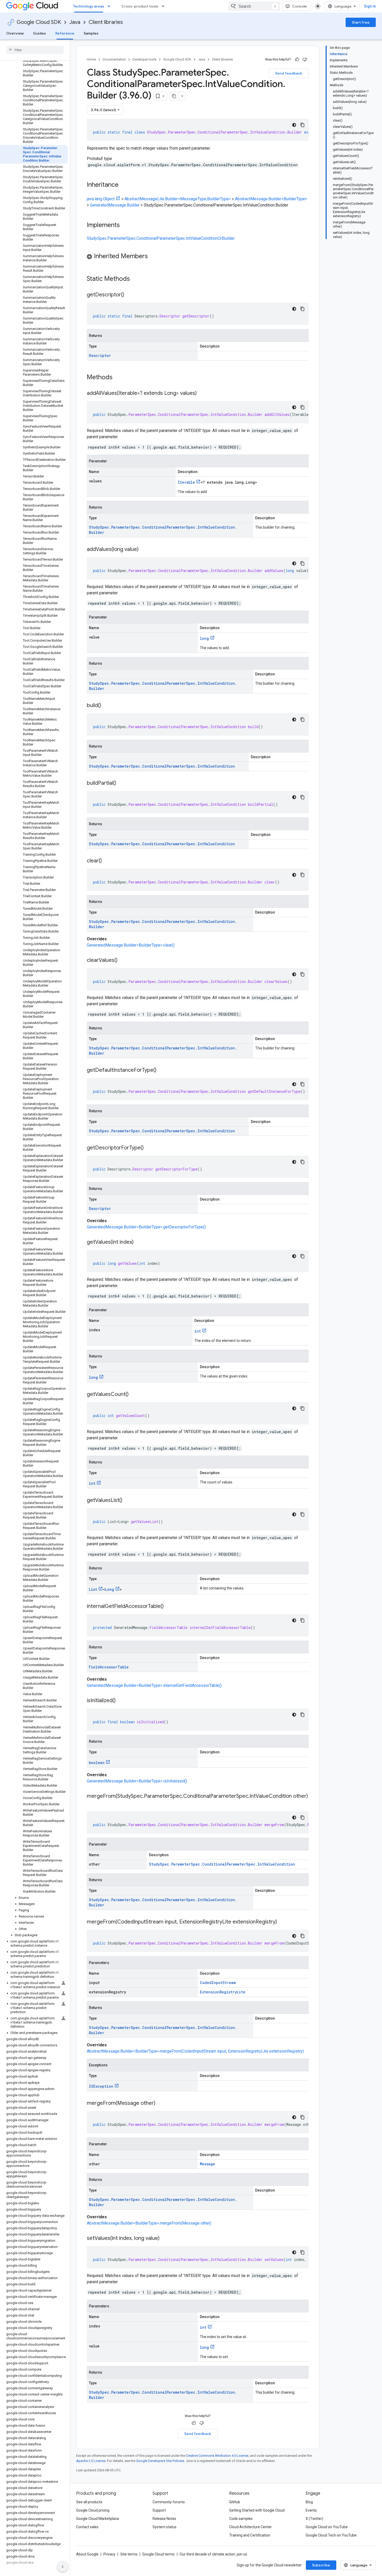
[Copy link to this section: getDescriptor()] (129, 295)
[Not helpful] (305, 59)
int (198, 1331)
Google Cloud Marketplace (98, 2519)
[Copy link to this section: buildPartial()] (121, 783)
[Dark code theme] (294, 125)
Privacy (109, 2554)
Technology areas (89, 6)
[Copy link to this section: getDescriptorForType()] (149, 1148)
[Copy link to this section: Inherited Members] (153, 257)
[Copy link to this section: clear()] (107, 861)
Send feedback (289, 73)
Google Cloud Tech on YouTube (331, 2535)
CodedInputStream (218, 1983)
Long (110, 1589)
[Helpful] (297, 59)
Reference (65, 33)
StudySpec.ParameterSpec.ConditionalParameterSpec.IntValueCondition (162, 766)
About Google (87, 2554)
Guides (39, 33)
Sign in (370, 6)
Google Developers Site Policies (160, 2461)
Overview (15, 33)
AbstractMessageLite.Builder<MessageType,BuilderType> (178, 199)
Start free (361, 22)
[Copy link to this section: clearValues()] (123, 961)
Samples (91, 33)
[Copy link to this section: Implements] (125, 225)
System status (164, 2527)
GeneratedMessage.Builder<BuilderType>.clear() (131, 945)
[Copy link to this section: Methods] (119, 378)
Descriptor (100, 355)
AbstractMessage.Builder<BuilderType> (271, 199)
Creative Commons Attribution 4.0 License (217, 2456)
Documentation (114, 59)
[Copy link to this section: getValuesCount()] (134, 1395)
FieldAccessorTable (109, 1667)
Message (208, 2164)
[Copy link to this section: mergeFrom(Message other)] (161, 2104)
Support (159, 2510)
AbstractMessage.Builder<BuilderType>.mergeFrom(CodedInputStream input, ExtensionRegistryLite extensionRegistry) (195, 2051)
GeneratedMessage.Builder (115, 205)
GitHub (235, 2502)
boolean (97, 1763)
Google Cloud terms (159, 2554)
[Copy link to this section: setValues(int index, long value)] (165, 2239)
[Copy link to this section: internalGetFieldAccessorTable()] (169, 1607)
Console (299, 6)
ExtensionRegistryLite (223, 1992)
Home (91, 59)
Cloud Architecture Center (251, 2527)
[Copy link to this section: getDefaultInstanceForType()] (162, 1070)
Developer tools (144, 59)
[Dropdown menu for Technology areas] (110, 6)
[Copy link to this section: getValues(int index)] (139, 1242)
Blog (309, 2502)
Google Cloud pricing (93, 2510)
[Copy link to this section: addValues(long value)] (144, 550)
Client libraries (106, 22)
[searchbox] (35, 50)
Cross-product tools (140, 6)
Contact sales (87, 2527)
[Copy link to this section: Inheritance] (124, 185)
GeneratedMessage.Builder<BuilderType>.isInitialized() (137, 1781)
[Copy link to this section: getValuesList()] (128, 1501)
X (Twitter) (314, 2519)
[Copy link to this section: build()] (106, 706)
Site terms (129, 2554)
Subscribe (321, 2565)
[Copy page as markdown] (174, 96)
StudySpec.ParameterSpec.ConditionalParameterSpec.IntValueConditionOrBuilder (161, 238)
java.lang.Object (101, 199)
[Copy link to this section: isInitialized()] (121, 1701)
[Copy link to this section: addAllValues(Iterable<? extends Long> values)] (202, 394)
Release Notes (164, 2519)
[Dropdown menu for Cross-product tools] (164, 6)
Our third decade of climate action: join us (213, 2554)
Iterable (186, 482)
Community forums (169, 2502)
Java (75, 22)
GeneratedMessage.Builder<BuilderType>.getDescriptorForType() (146, 1227)
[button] (34, 1898)
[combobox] (254, 6)
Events (311, 2510)
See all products (89, 2502)
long (204, 638)
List (93, 1589)
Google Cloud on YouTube (327, 2527)
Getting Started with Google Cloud (257, 2510)
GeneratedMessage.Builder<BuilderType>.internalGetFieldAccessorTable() (154, 1685)
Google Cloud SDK (39, 22)
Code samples (241, 2519)
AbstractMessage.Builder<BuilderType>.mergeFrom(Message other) (149, 2223)
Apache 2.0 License (91, 2461)
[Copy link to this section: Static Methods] (137, 279)
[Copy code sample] (302, 125)
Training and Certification (250, 2535)
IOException (101, 2086)
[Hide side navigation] (63, 2567)
